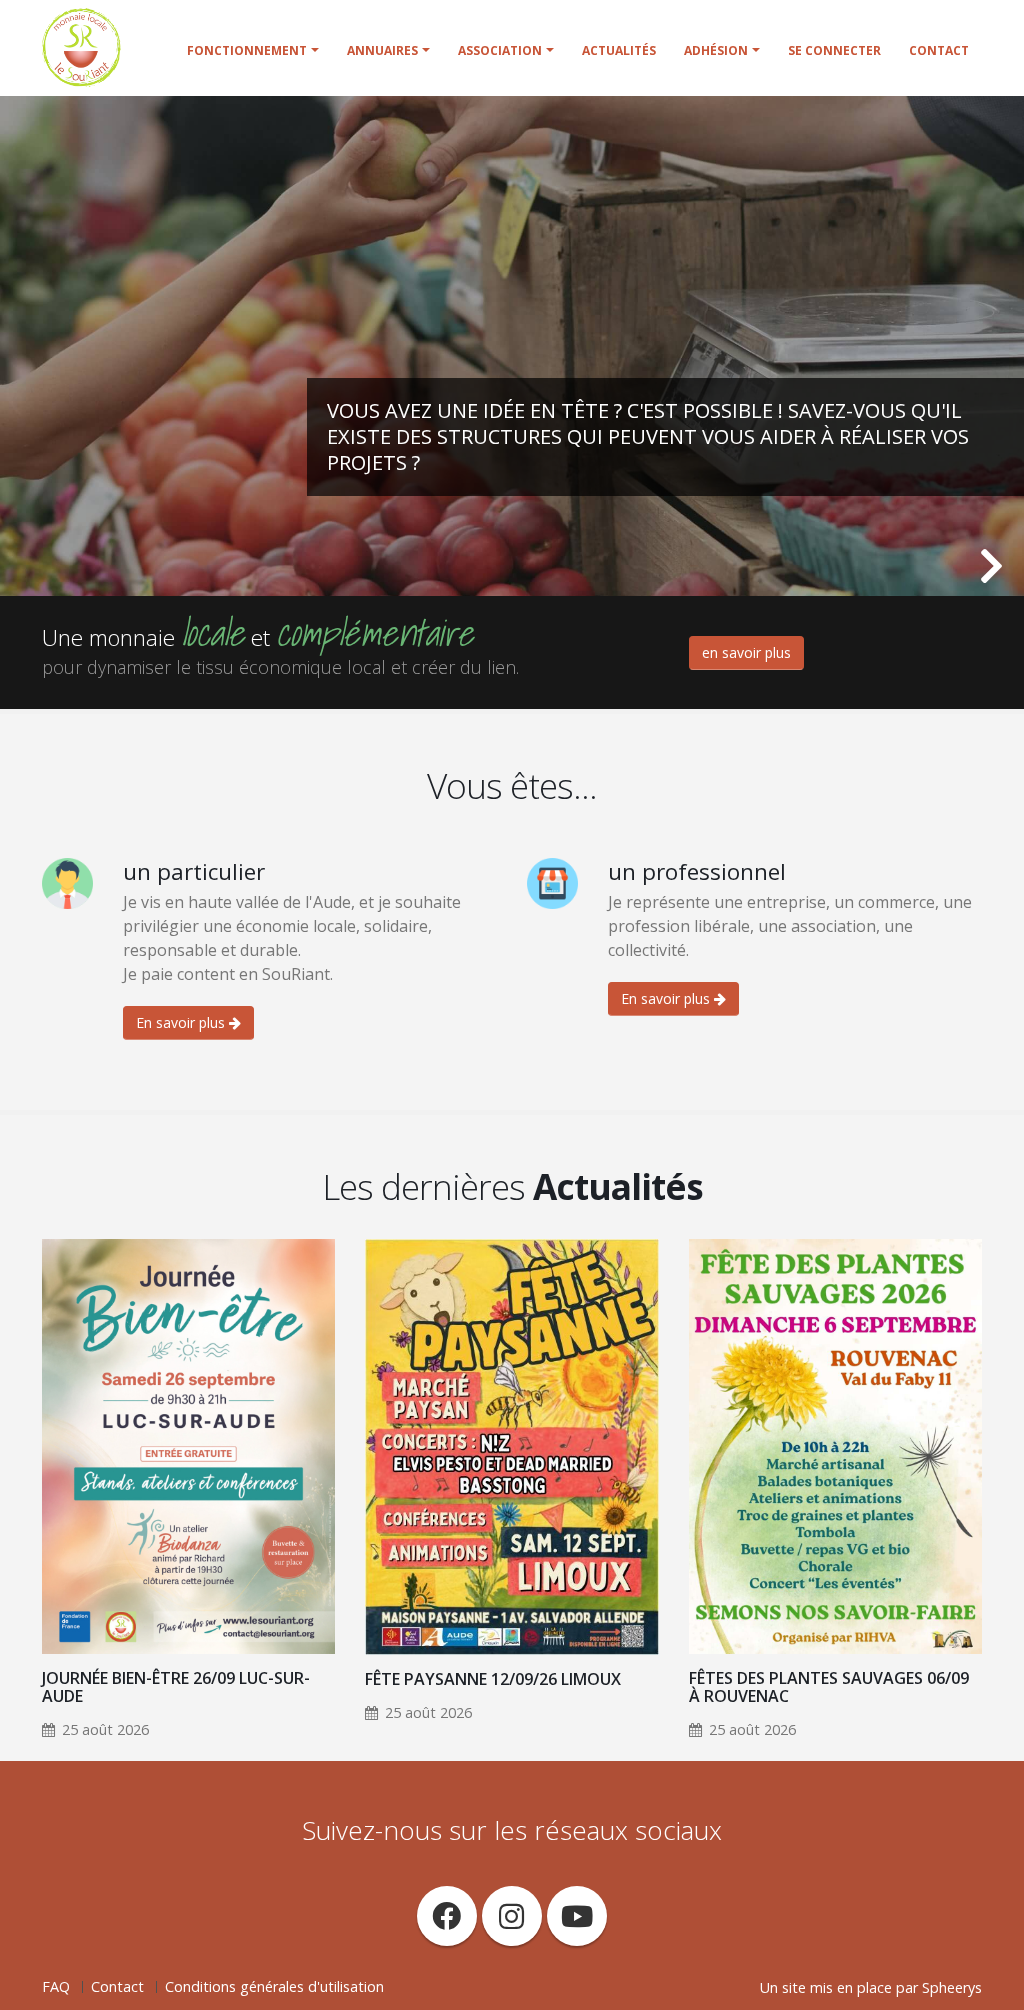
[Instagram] (512, 1916)
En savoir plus (182, 1022)
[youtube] (577, 1916)
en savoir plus (746, 652)
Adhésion (716, 50)
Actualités (619, 50)
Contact (939, 50)
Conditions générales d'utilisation (274, 1986)
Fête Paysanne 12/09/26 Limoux (493, 1679)
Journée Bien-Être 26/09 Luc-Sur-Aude (176, 1687)
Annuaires (382, 50)
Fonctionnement (247, 50)
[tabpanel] (512, 346)
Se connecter (834, 50)
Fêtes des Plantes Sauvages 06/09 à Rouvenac (829, 1687)
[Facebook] (447, 1916)
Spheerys (952, 1987)
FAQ (56, 1986)
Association (500, 50)
